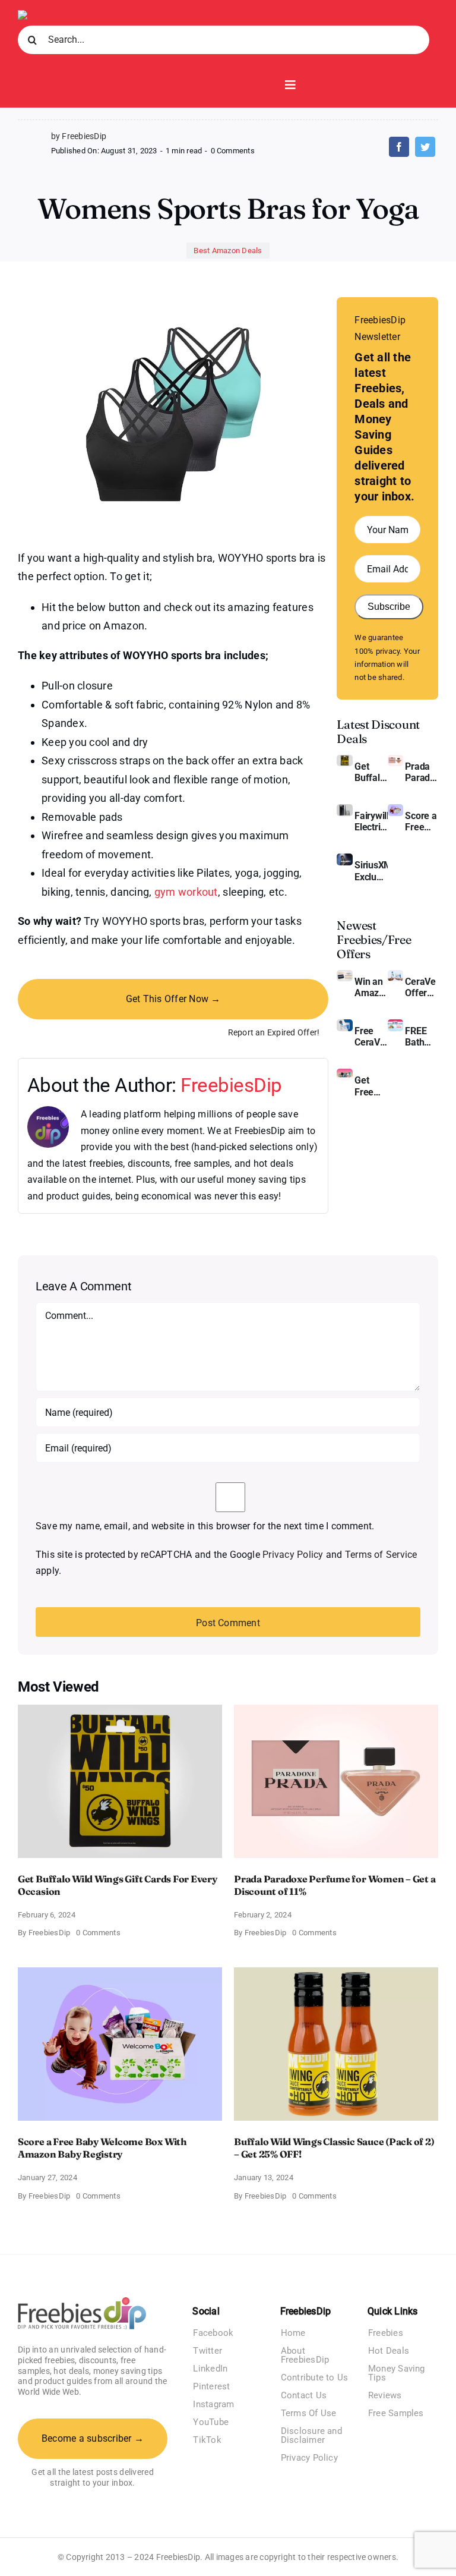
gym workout (186, 892)
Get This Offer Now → (173, 999)
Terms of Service (381, 1555)
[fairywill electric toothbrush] (344, 809)
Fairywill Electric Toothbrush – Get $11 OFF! (371, 821)
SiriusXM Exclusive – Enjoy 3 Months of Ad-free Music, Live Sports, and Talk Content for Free (371, 871)
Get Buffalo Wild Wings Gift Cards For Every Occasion (371, 772)
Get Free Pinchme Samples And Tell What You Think (371, 1086)
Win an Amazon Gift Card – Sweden (371, 987)
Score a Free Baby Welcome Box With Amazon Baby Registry (422, 821)
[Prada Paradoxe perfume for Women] (395, 759)
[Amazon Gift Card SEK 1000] (344, 974)
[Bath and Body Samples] (395, 1024)
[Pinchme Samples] (344, 1073)
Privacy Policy (293, 1555)
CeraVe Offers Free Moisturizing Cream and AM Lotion (422, 987)
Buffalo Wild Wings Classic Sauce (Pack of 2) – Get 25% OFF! (334, 2148)
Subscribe (389, 607)
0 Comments (233, 151)
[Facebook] (399, 147)
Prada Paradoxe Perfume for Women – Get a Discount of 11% (422, 772)
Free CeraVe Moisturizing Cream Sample (371, 1037)
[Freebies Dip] (48, 15)
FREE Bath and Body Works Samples (422, 1037)
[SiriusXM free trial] (344, 858)
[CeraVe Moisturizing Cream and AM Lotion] (395, 974)
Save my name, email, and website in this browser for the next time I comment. (205, 1526)
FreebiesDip (231, 1085)
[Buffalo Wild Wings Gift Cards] (344, 759)
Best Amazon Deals (228, 251)
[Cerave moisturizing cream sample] (344, 1024)
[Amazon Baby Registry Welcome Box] (395, 809)
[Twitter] (425, 147)
